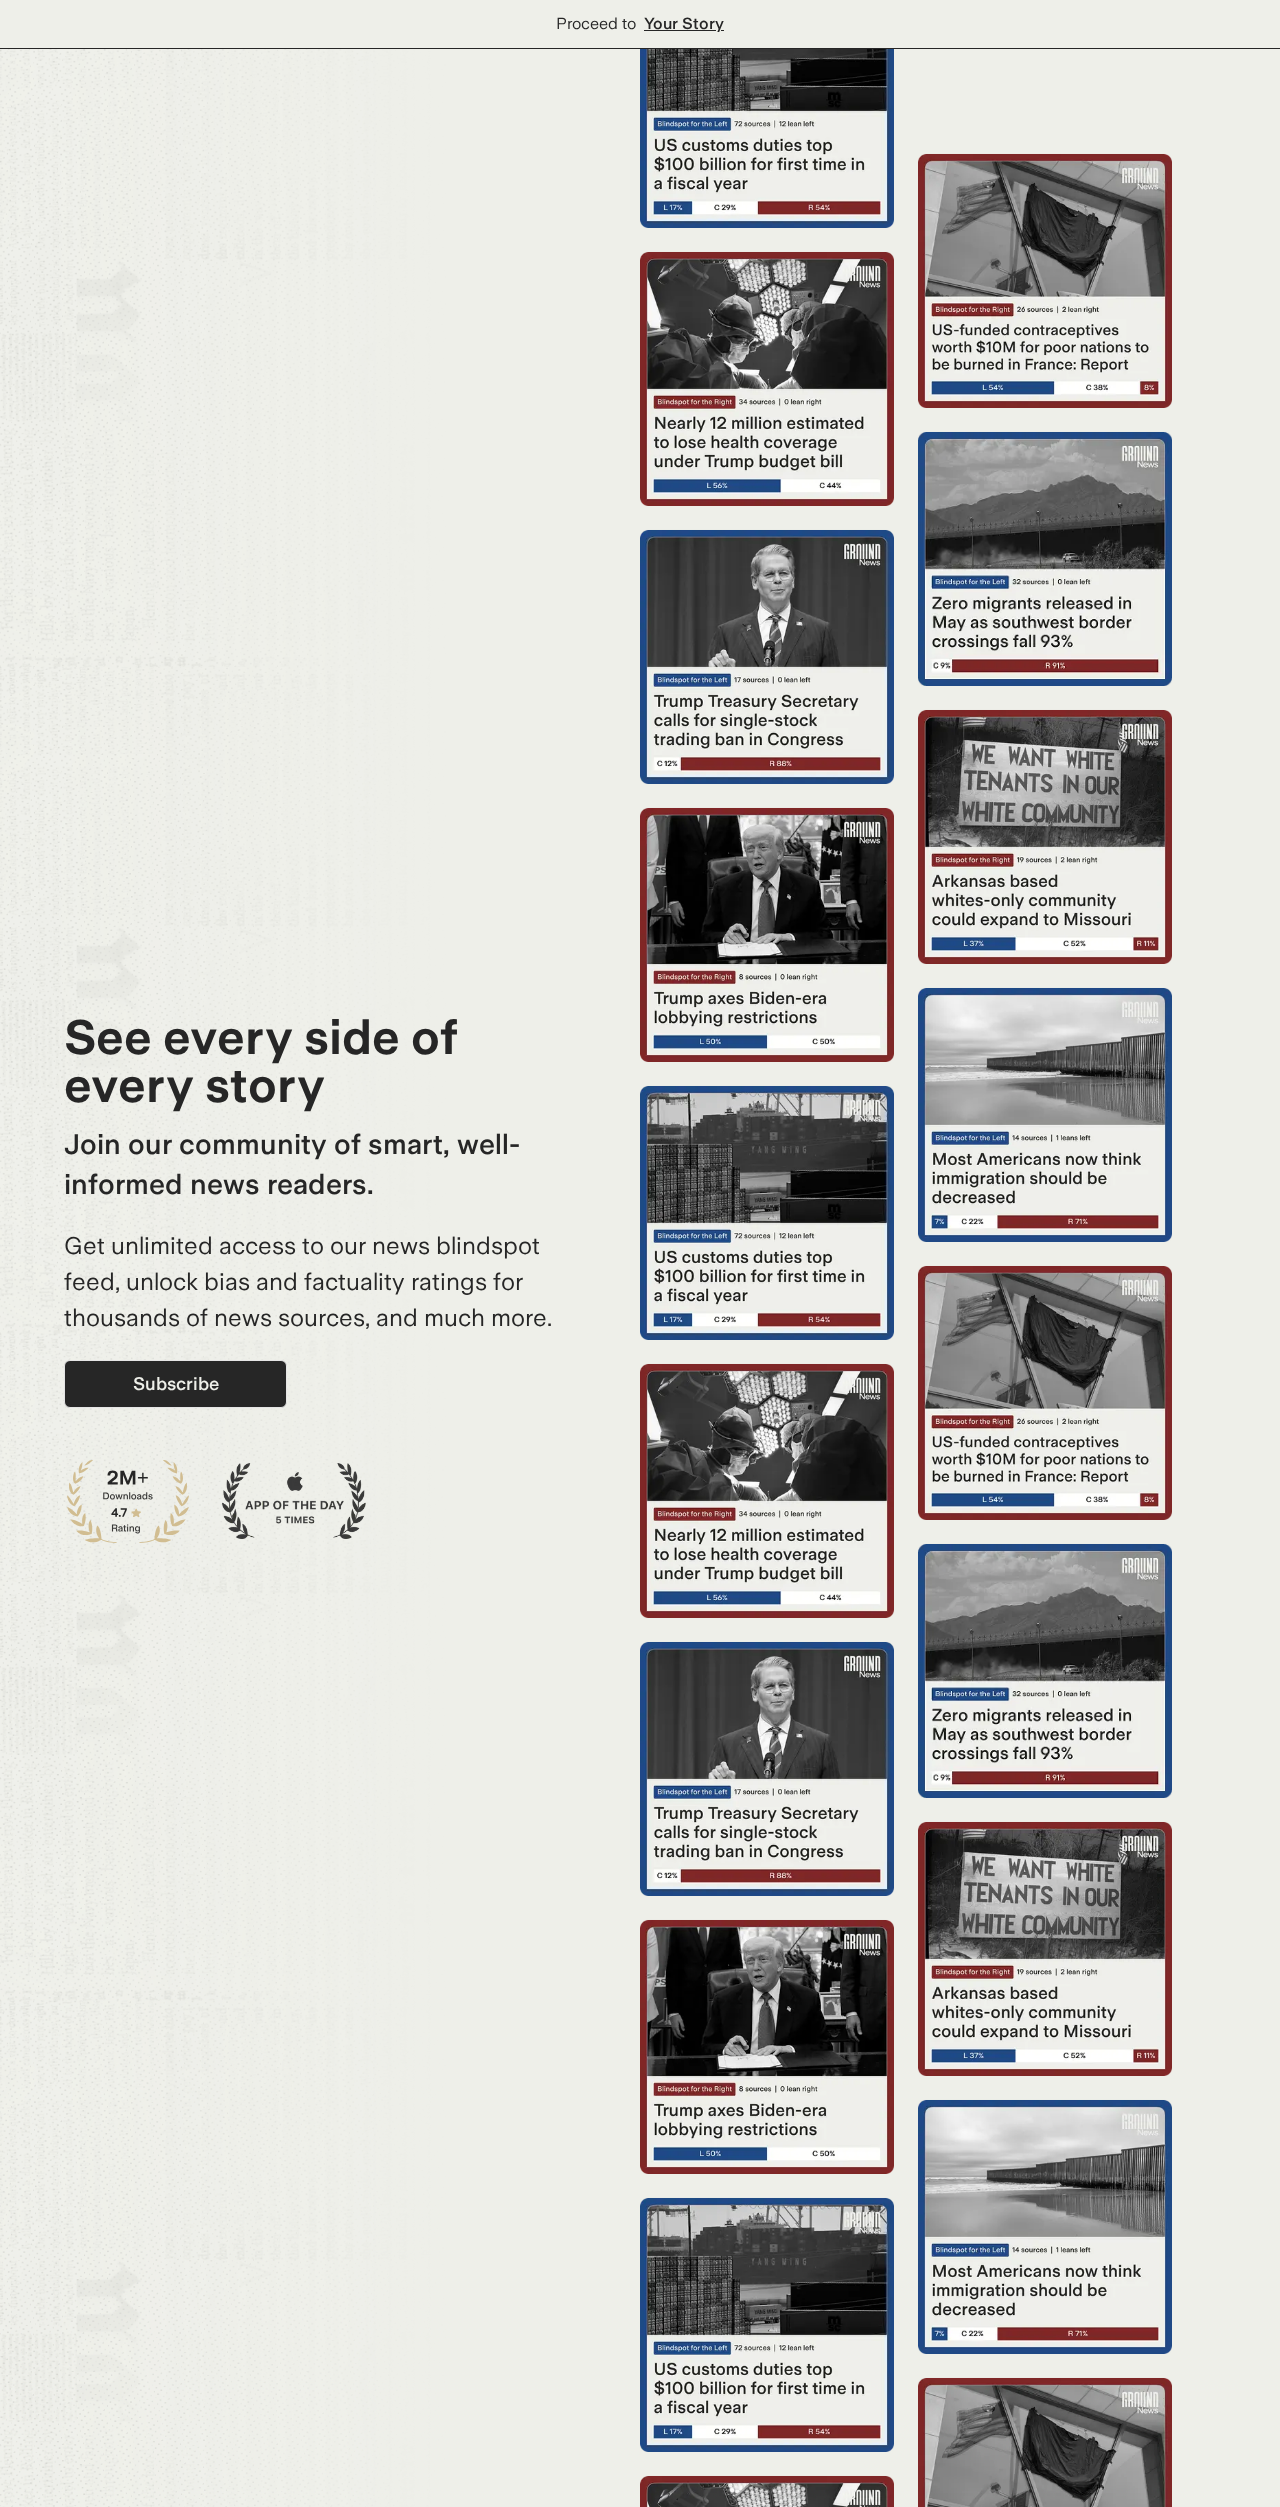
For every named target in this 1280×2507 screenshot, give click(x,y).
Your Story (684, 23)
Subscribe (176, 1383)
